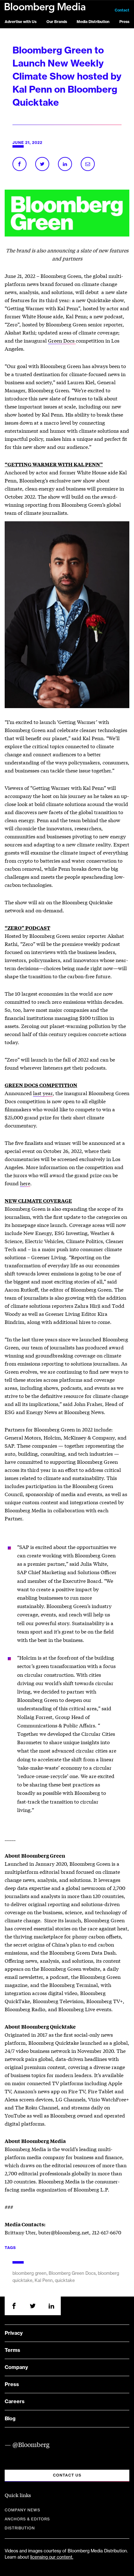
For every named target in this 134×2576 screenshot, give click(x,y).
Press (124, 22)
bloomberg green (29, 2274)
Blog (10, 2419)
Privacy (14, 2333)
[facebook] (14, 2306)
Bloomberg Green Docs (72, 2274)
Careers (15, 2402)
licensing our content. (52, 2557)
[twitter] (33, 2306)
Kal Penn (44, 2281)
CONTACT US (67, 2475)
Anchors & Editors (27, 2519)
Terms (12, 2350)
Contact (122, 10)
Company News (22, 2510)
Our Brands (57, 22)
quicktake (65, 2281)
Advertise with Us (21, 22)
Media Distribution (93, 22)
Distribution (20, 2528)
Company (16, 2367)
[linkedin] (51, 2306)
